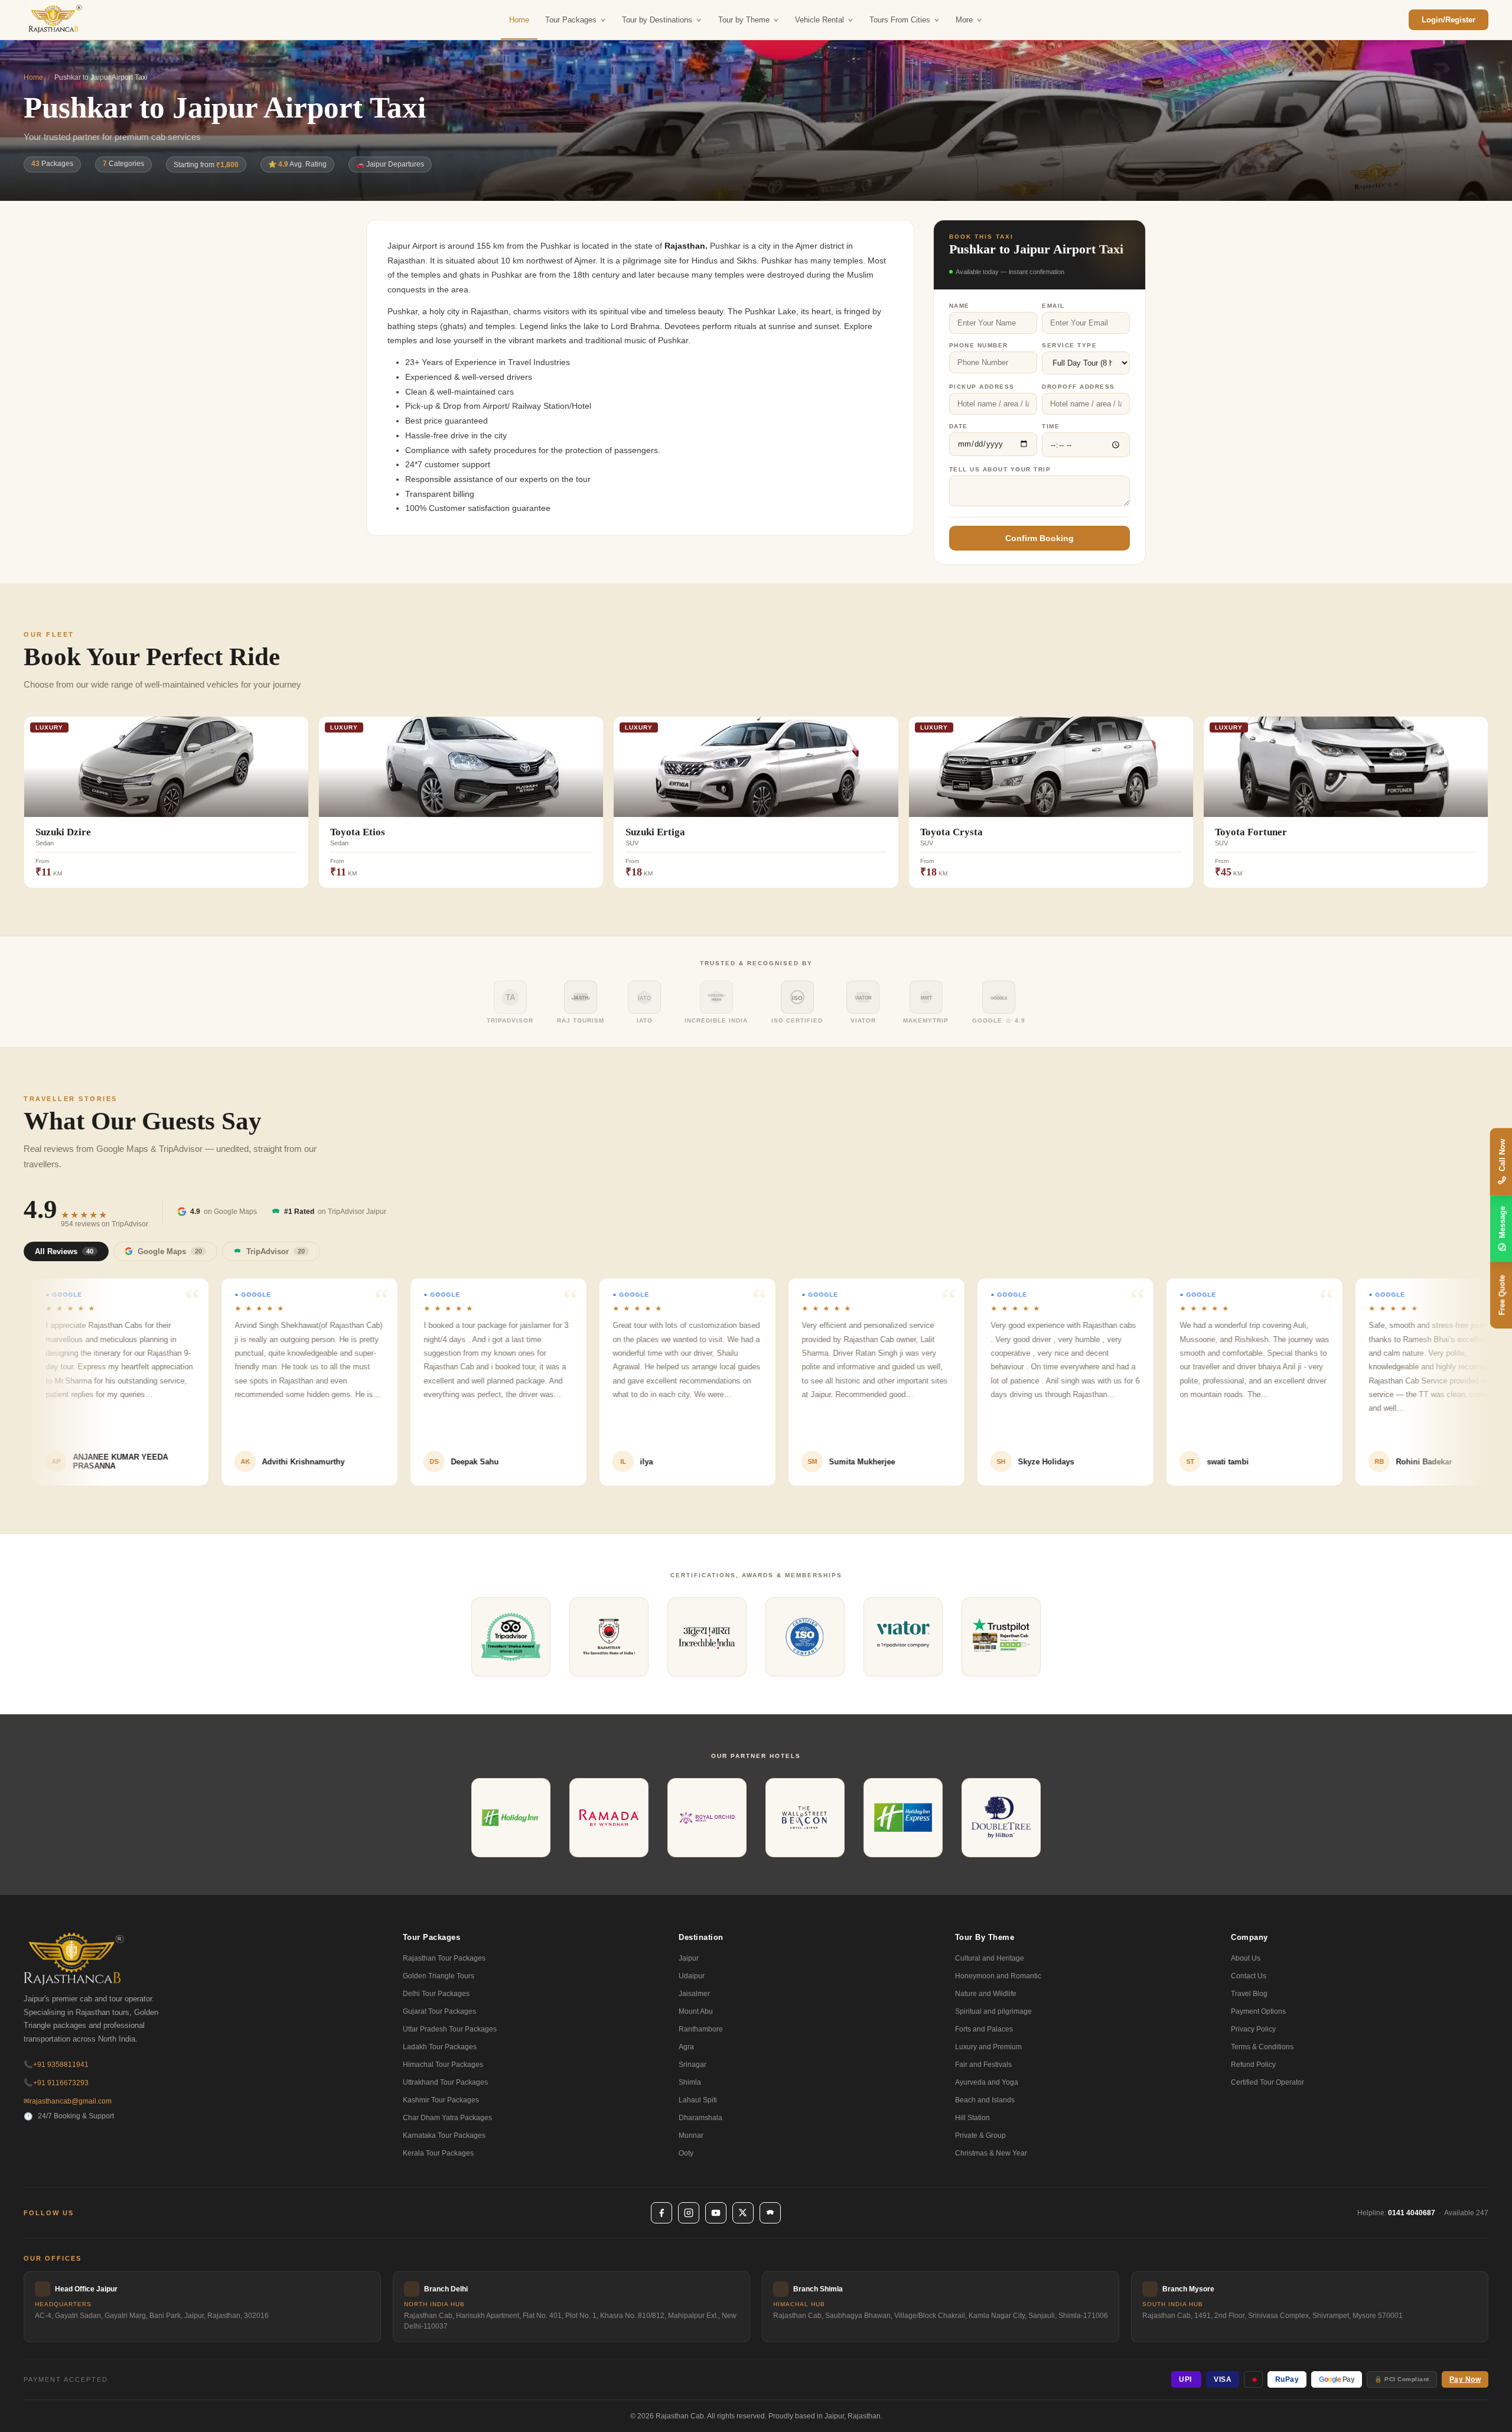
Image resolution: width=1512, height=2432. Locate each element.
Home (519, 20)
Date (959, 426)
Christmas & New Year (991, 2153)
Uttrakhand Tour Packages (445, 2082)
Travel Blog (1249, 1994)
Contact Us (1249, 1976)
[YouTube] (716, 2213)
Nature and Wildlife (986, 1994)
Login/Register (1449, 20)
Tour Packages (571, 20)
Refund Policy (1253, 2065)
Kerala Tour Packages (438, 2153)
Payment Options (1258, 2011)
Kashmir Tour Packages (441, 2100)
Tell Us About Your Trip (1000, 469)
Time (1051, 426)
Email (1053, 306)
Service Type (1069, 345)
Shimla (690, 2082)
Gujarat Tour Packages (439, 2011)
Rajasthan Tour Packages (444, 1958)
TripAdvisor (276, 1251)
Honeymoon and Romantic (998, 1976)
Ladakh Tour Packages (440, 2047)
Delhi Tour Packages (436, 1994)
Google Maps (170, 1251)
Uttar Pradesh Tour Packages (450, 2029)
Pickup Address (982, 387)
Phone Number (979, 345)
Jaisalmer (694, 1994)
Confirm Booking (1039, 538)
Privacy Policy (1253, 2029)
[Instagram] (689, 2213)
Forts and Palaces (984, 2029)
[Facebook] (661, 2213)
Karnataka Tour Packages (444, 2135)
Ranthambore (701, 2029)
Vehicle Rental (819, 20)
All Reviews (64, 1251)
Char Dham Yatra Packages (447, 2118)
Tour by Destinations (657, 20)
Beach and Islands (985, 2100)
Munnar (691, 2135)
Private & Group (980, 2135)
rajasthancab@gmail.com (68, 2101)
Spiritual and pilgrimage (993, 2011)
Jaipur (689, 1958)
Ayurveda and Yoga (987, 2082)
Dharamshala (700, 2118)
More (964, 20)
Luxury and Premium (988, 2047)
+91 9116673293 (56, 2083)
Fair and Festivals (983, 2065)
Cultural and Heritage (990, 1958)
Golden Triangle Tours (439, 1976)
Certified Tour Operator (1267, 2082)
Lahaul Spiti (698, 2100)
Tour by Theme (744, 20)
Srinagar (693, 2065)
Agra (686, 2047)
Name (959, 306)
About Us (1246, 1958)
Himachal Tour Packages (443, 2065)
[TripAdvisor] (770, 2213)
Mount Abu (696, 2011)
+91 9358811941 (56, 2065)
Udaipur (692, 1976)
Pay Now (1465, 2379)
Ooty (686, 2153)
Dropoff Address (1078, 387)
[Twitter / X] (743, 2213)
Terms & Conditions (1262, 2047)
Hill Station (972, 2118)
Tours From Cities (900, 20)
